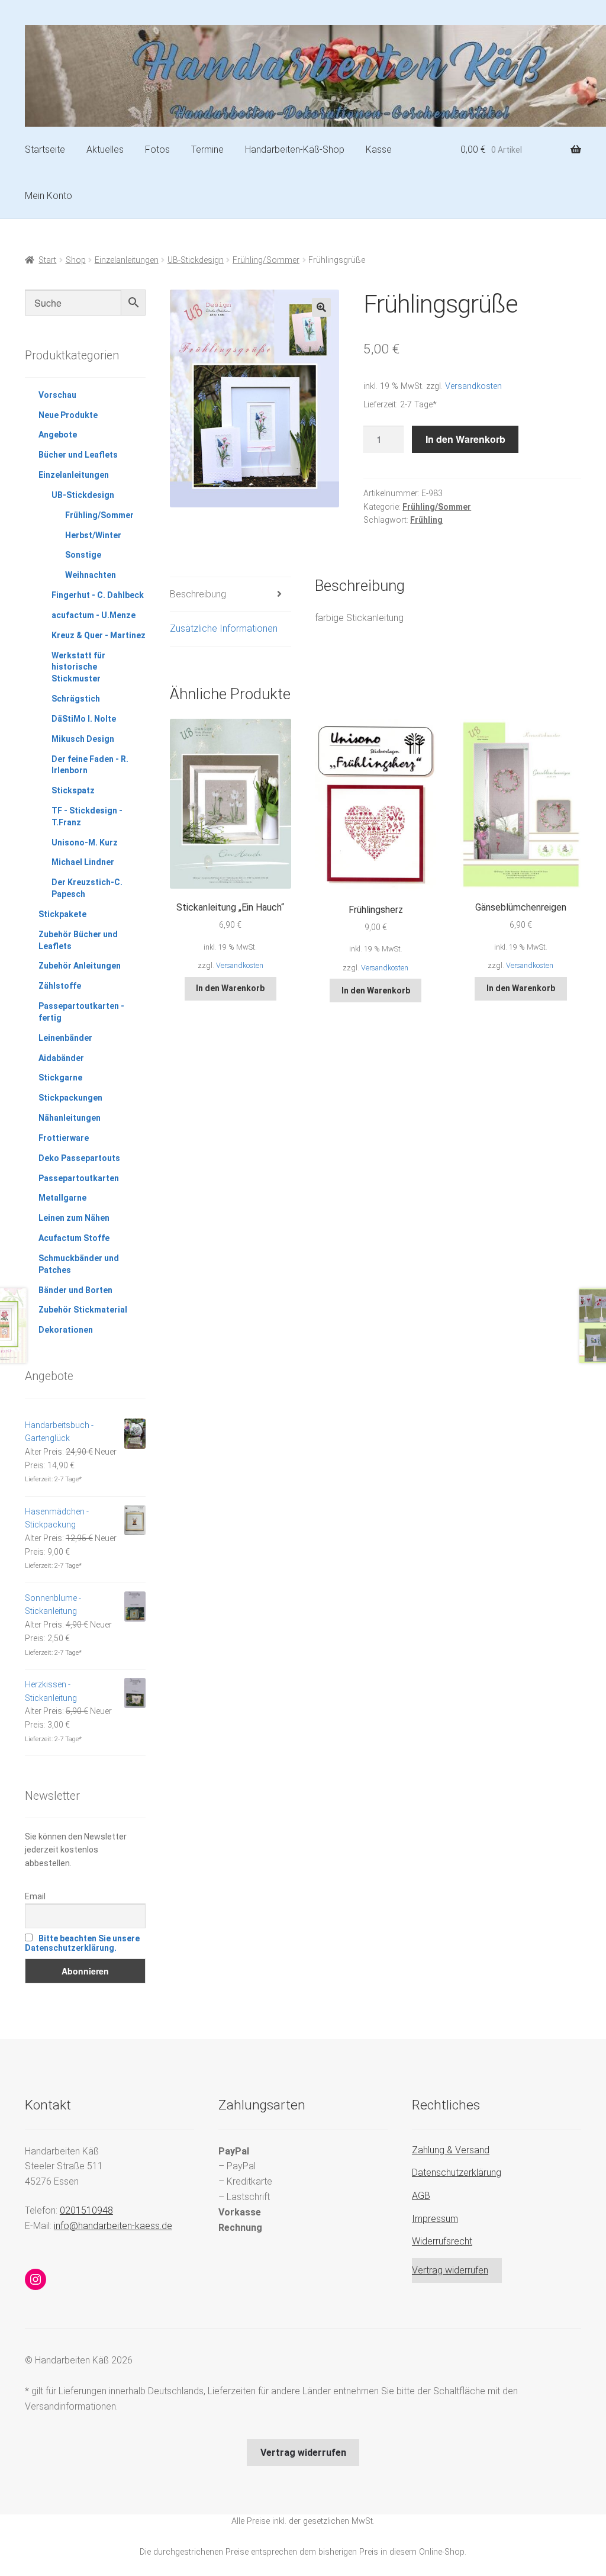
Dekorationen (66, 1330)
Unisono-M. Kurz (85, 842)
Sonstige (83, 555)
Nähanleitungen (70, 1118)
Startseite (45, 149)
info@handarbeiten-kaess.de (113, 2226)
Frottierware (64, 1138)
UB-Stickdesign (196, 260)
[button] (321, 307)
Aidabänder (61, 1058)
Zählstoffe (60, 986)
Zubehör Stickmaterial (83, 1310)
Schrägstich (76, 699)
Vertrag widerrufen (450, 2270)
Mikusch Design (83, 739)
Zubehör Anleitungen (80, 966)
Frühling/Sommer (266, 260)
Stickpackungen (70, 1098)
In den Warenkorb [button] (230, 988)
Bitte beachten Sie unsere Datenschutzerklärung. (82, 1943)
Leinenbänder (65, 1038)
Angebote (58, 435)
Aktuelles (105, 149)
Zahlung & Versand (451, 2150)
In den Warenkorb (465, 439)
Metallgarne (62, 1198)
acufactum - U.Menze (94, 615)
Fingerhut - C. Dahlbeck (98, 595)
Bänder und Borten (75, 1290)
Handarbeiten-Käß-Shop (295, 149)
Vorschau (57, 395)
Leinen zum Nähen (74, 1218)
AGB (421, 2196)
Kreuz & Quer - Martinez (99, 635)
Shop (76, 260)
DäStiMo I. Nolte (84, 719)
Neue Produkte (68, 415)
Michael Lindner (83, 862)
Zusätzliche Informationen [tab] (224, 628)
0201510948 (86, 2210)
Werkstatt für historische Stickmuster (78, 667)
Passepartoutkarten (79, 1178)
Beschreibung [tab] (198, 594)
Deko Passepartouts (79, 1158)
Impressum (435, 2219)
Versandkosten (473, 386)
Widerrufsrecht (442, 2241)
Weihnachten (91, 575)
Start (47, 260)
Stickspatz (73, 790)
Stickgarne (60, 1078)
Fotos (157, 149)
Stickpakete (62, 914)
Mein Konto (49, 196)
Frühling (426, 520)
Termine (207, 149)
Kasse (379, 149)
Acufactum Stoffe (74, 1238)
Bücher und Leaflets (78, 455)
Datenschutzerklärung (457, 2173)
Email (35, 1896)
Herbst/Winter (93, 535)
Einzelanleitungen (127, 260)
